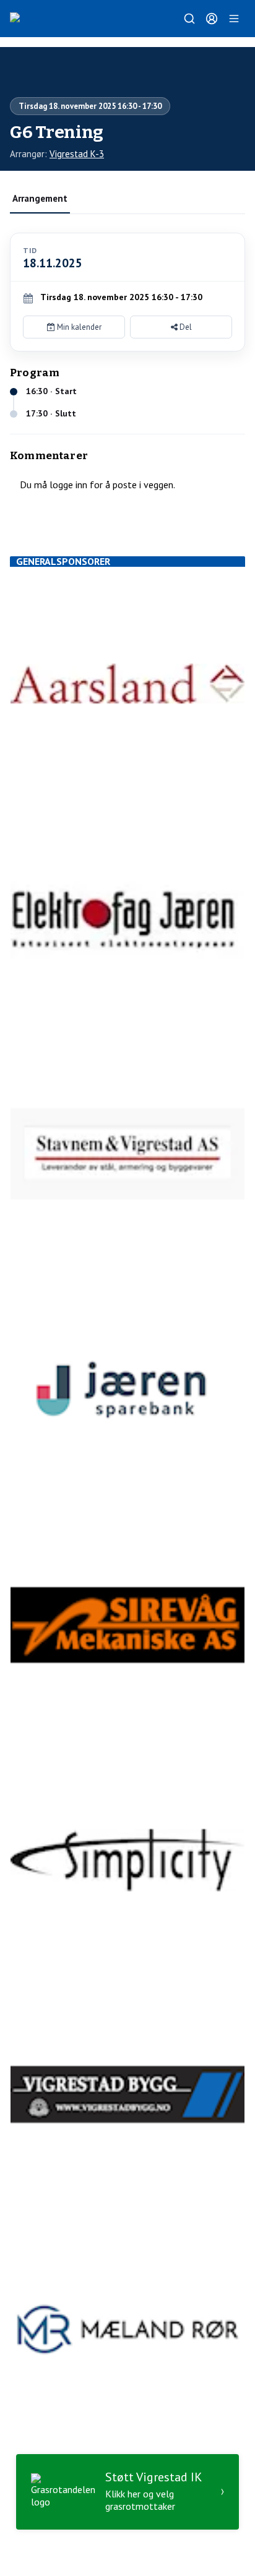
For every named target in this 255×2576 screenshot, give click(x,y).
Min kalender (78, 327)
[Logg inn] (212, 19)
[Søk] (189, 19)
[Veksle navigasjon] (234, 19)
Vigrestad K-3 (77, 154)
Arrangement (40, 198)
